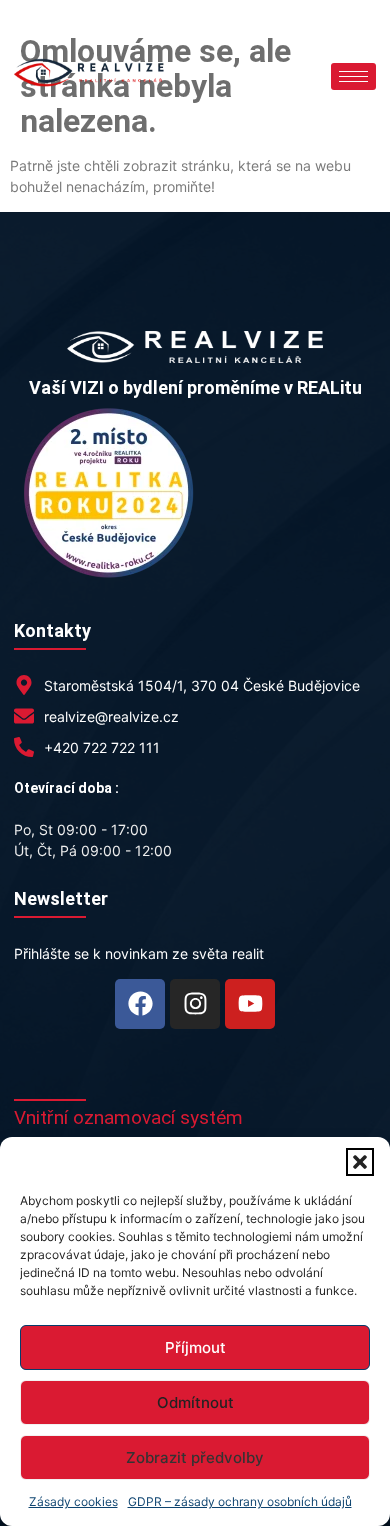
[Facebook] (140, 1004)
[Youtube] (250, 1004)
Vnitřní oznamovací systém (128, 1117)
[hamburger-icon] (353, 76)
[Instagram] (195, 1004)
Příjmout (195, 1347)
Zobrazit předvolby (195, 1457)
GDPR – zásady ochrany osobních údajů (240, 1501)
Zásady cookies (73, 1501)
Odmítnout (195, 1402)
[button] (360, 1162)
